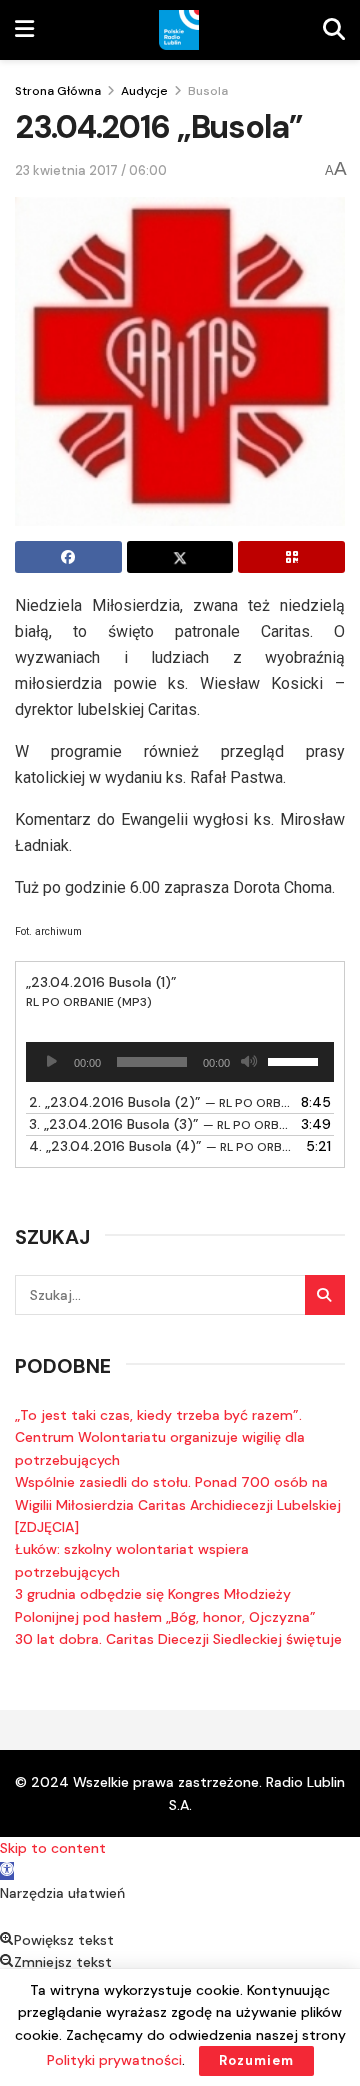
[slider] (296, 1060)
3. (160, 1124)
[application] (180, 1062)
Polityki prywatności (114, 2060)
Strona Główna (58, 91)
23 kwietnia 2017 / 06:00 (91, 170)
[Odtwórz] (52, 1062)
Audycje (144, 91)
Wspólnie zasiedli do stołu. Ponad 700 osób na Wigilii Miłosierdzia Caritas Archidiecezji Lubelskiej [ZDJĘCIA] (178, 1504)
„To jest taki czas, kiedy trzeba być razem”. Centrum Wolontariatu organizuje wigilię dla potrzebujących (160, 1437)
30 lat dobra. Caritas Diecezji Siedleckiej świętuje (178, 1639)
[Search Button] (325, 1295)
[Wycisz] (249, 1062)
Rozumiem (256, 2060)
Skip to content (53, 1848)
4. (160, 1146)
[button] (7, 1871)
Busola (208, 91)
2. (160, 1102)
